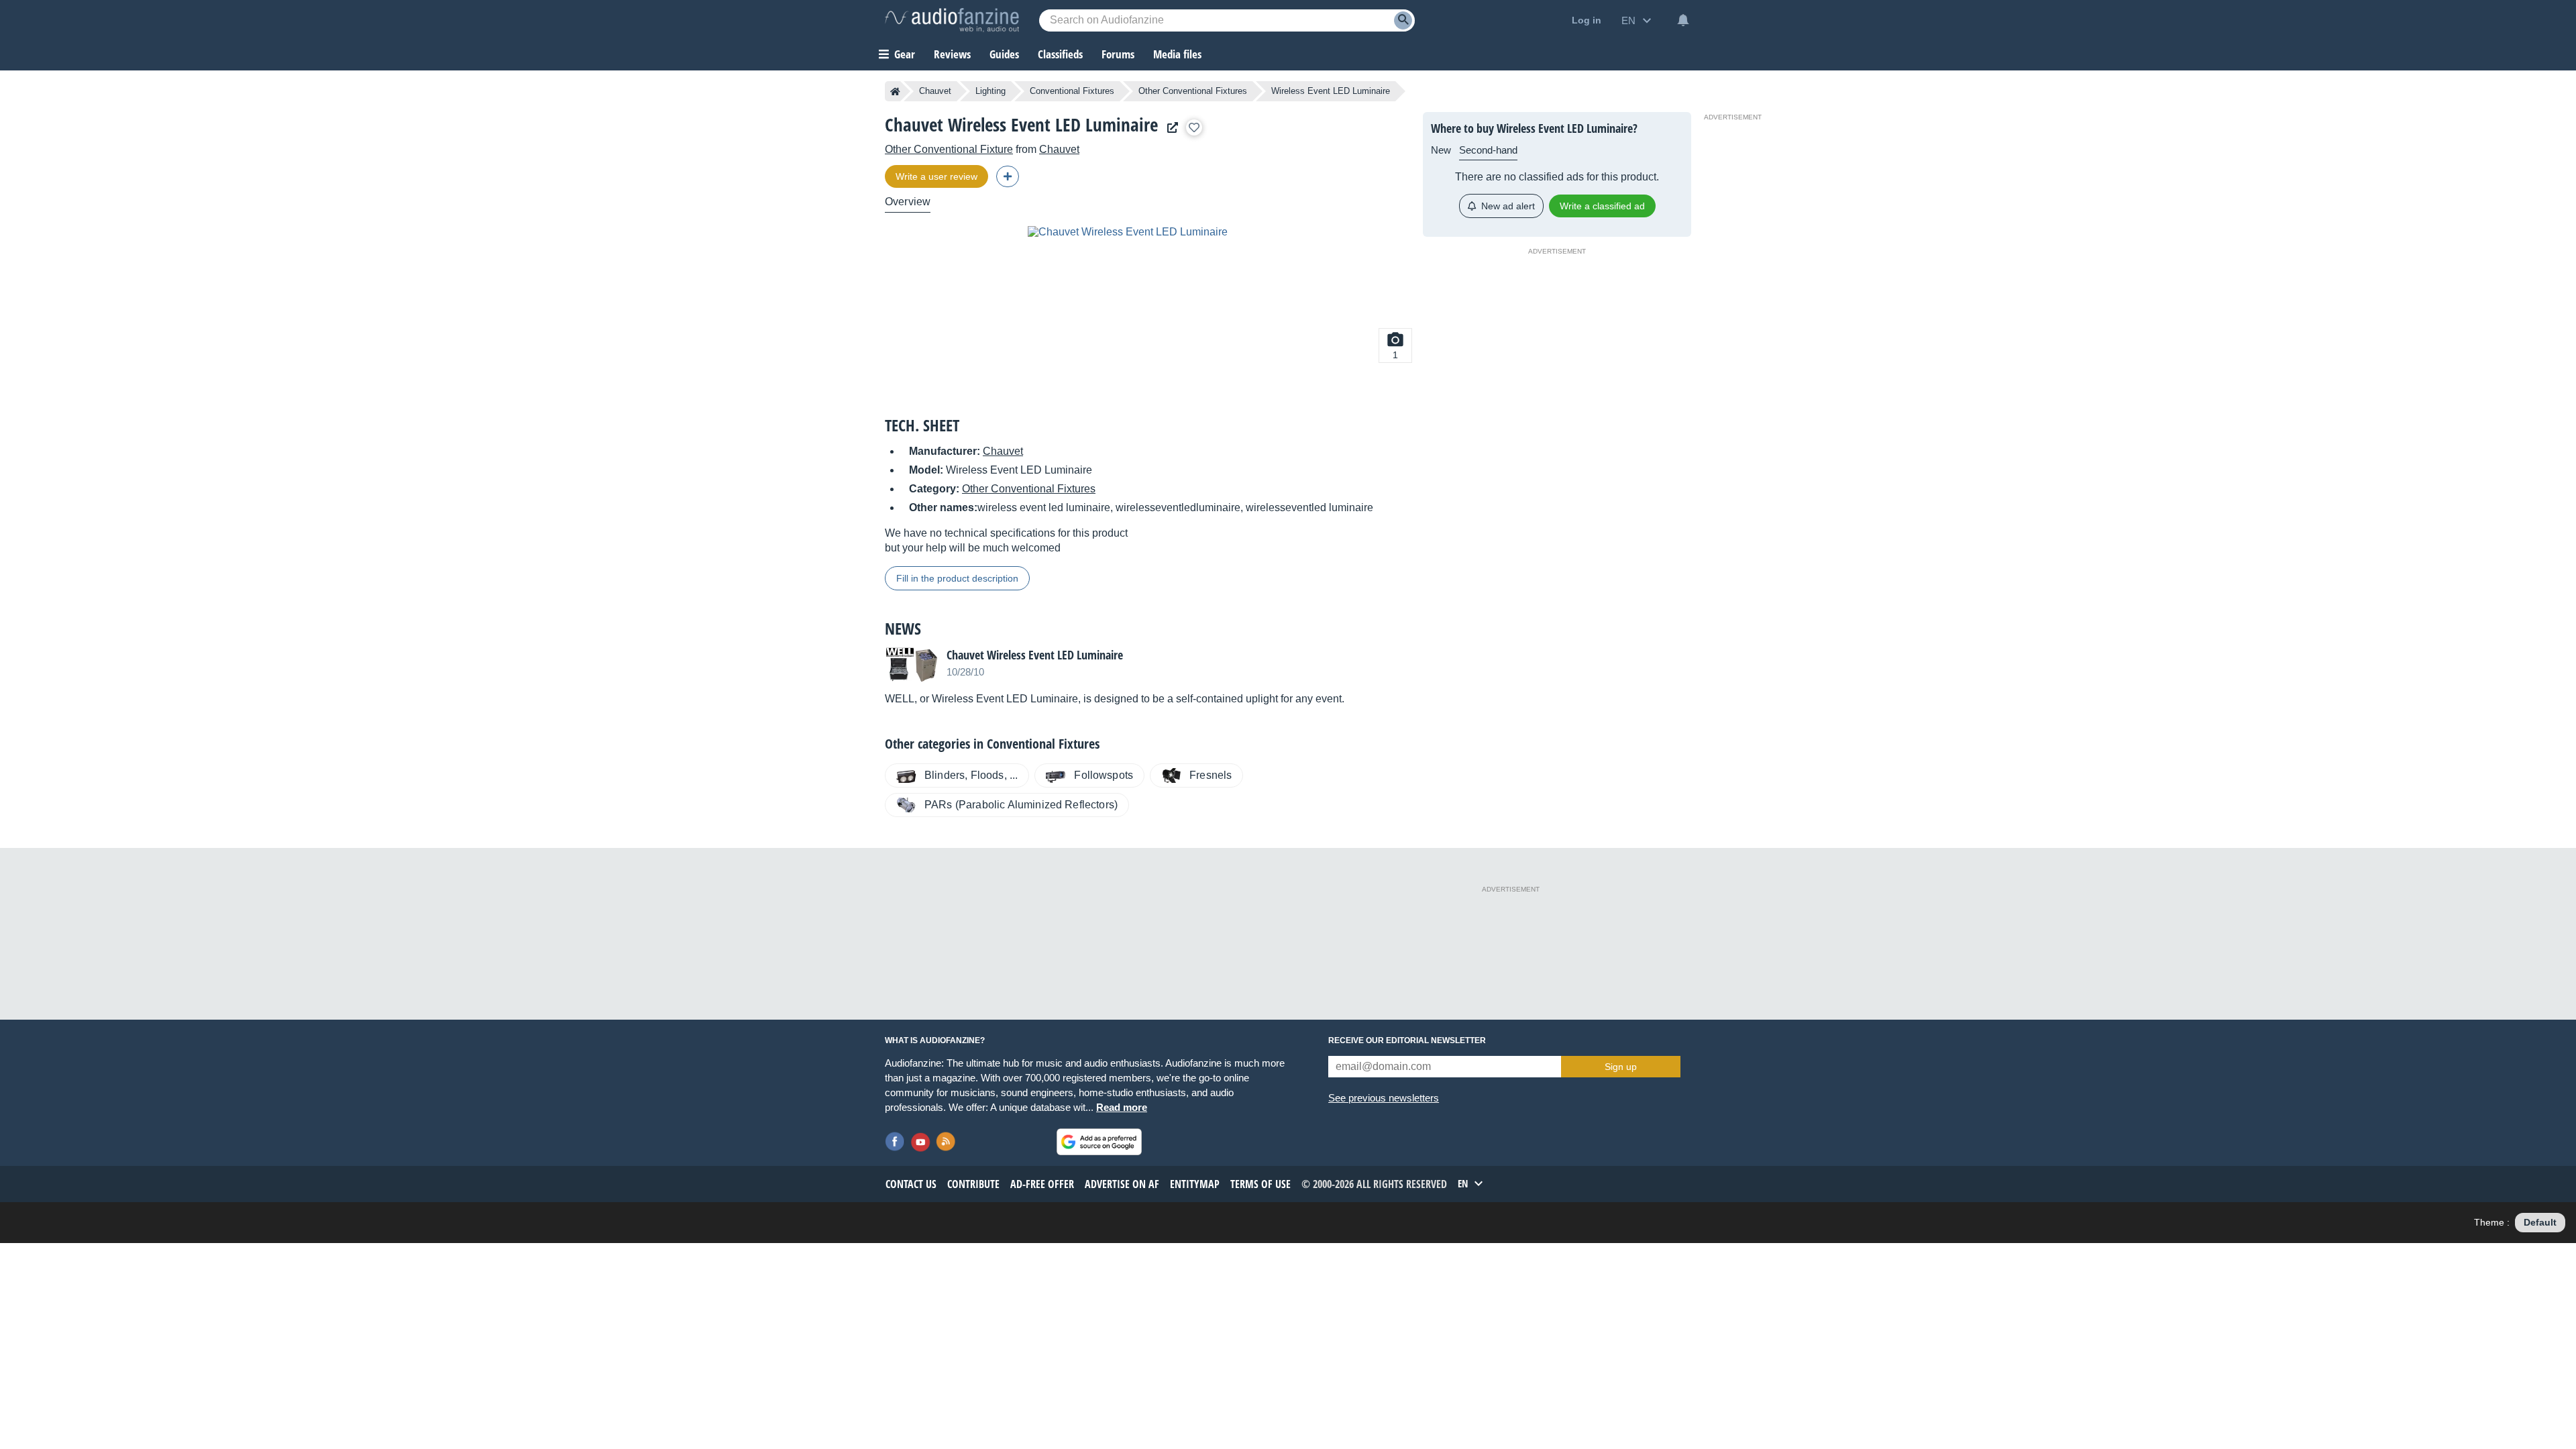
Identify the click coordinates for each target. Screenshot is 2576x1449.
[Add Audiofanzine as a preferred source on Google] (1099, 1142)
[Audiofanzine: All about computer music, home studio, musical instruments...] (952, 20)
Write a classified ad (1602, 206)
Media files (1177, 54)
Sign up (1621, 1067)
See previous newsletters (1384, 1098)
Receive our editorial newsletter (1407, 1040)
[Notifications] (1683, 20)
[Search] (1403, 20)
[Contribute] (1008, 176)
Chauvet (935, 91)
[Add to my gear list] (1194, 127)
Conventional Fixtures (1072, 91)
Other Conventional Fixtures (1193, 91)
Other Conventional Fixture (949, 149)
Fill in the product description (957, 578)
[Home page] (895, 91)
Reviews (952, 54)
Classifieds (1060, 54)
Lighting (990, 91)
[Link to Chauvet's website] (1169, 128)
